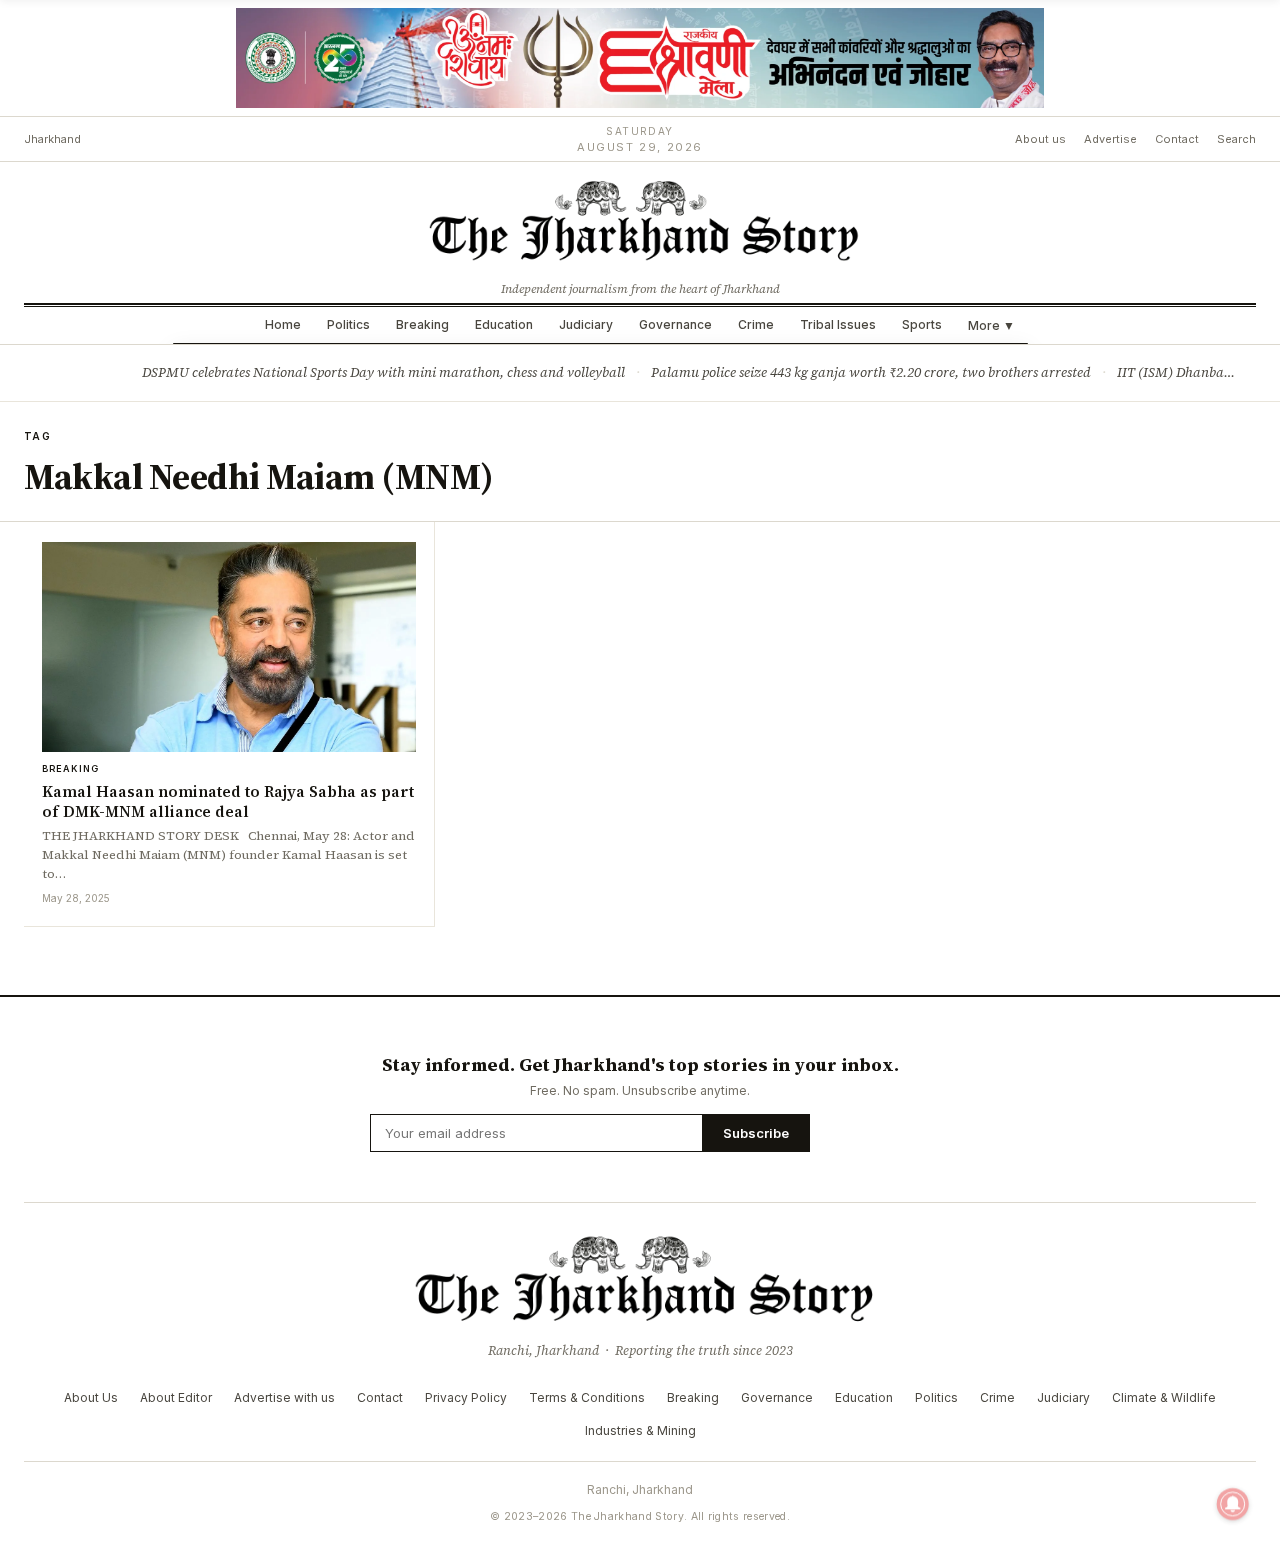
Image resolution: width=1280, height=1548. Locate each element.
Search (1236, 139)
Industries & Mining (640, 1430)
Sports (922, 324)
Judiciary (586, 324)
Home (283, 324)
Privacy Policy (466, 1397)
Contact (1177, 139)
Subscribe (756, 1133)
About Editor (176, 1397)
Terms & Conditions (587, 1397)
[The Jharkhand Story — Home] (640, 219)
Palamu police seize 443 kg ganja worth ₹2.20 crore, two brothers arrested (871, 372)
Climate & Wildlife (1164, 1397)
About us (1040, 139)
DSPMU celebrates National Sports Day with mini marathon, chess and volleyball (383, 372)
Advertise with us (284, 1397)
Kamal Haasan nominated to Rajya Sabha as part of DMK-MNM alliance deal (228, 801)
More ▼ (991, 325)
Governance (675, 324)
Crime (756, 324)
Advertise (1110, 139)
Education (504, 324)
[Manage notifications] (1233, 1504)
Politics (348, 324)
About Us (91, 1397)
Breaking (422, 324)
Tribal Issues (838, 324)
